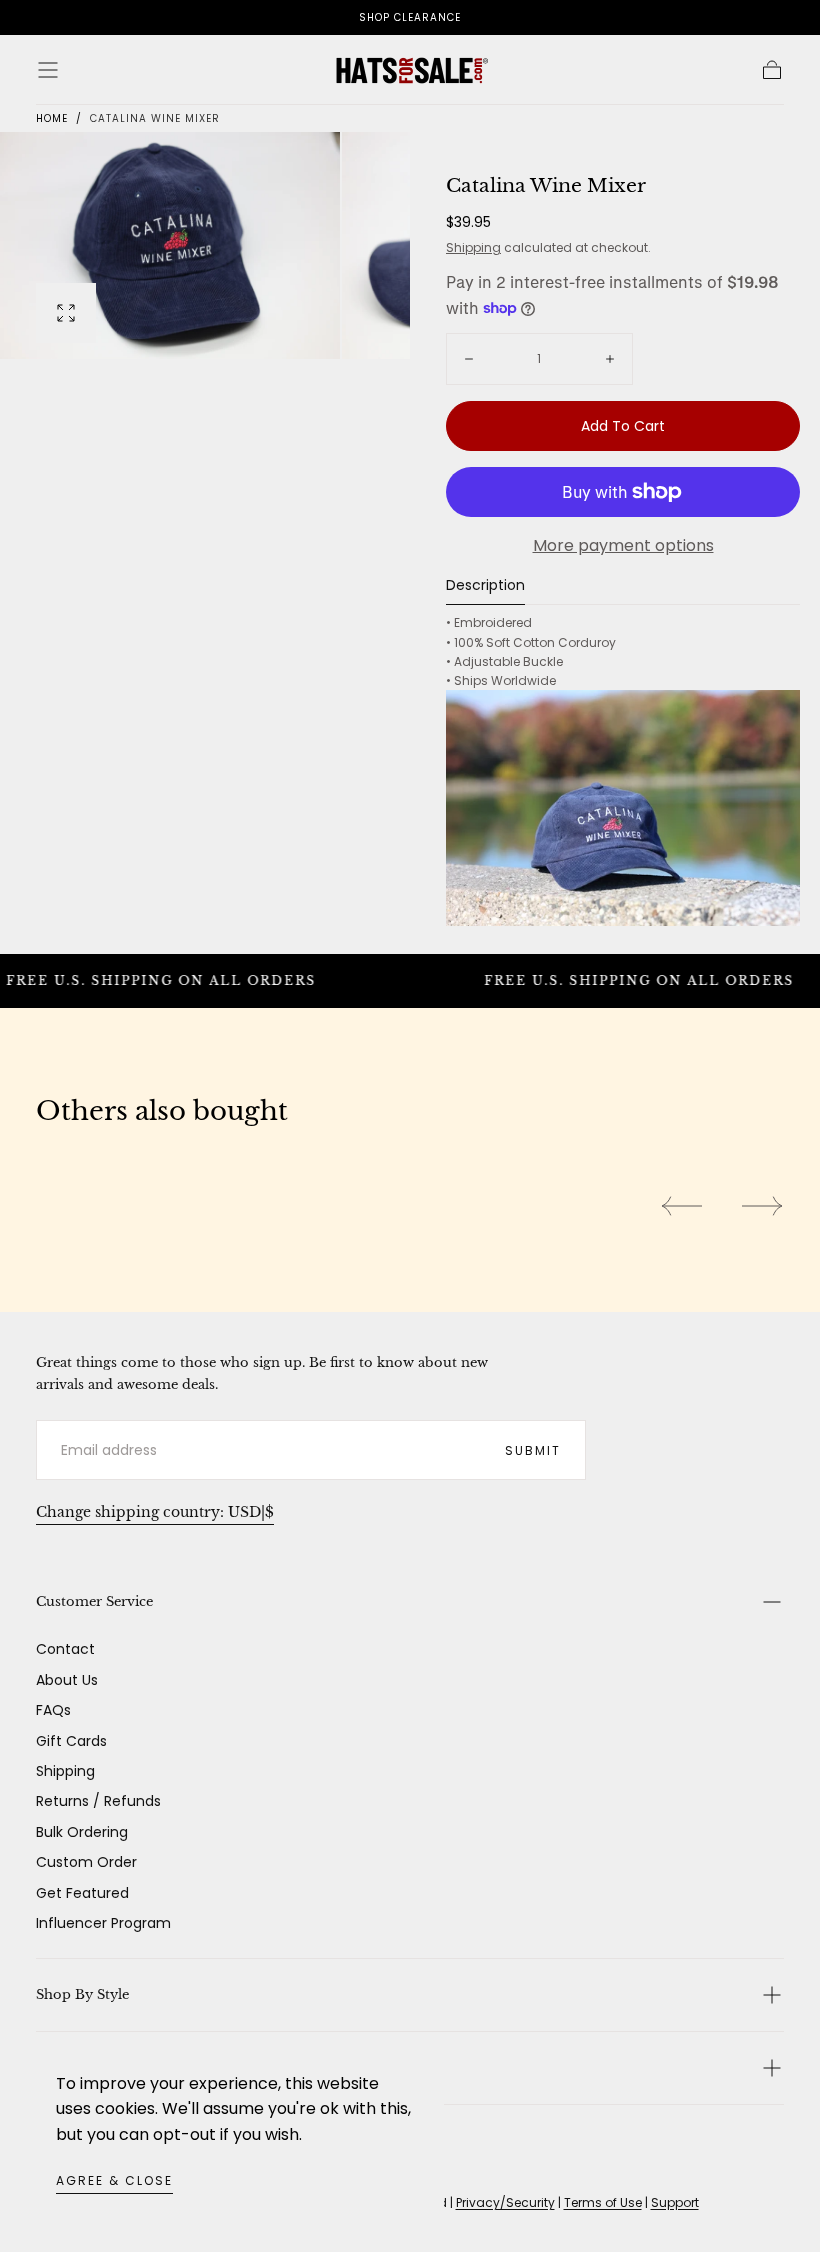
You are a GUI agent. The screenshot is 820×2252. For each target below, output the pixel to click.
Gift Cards (71, 1741)
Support (675, 2202)
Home (52, 118)
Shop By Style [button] (82, 1994)
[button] (48, 70)
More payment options (623, 545)
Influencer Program (103, 1923)
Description (485, 586)
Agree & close (114, 2180)
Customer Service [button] (94, 1601)
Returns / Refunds (98, 1801)
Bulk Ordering (82, 1832)
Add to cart (623, 426)
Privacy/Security (505, 2202)
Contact (65, 1649)
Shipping (473, 247)
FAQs (53, 1710)
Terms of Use (603, 2202)
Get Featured (82, 1893)
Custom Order (86, 1862)
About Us (67, 1680)
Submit (533, 1450)
